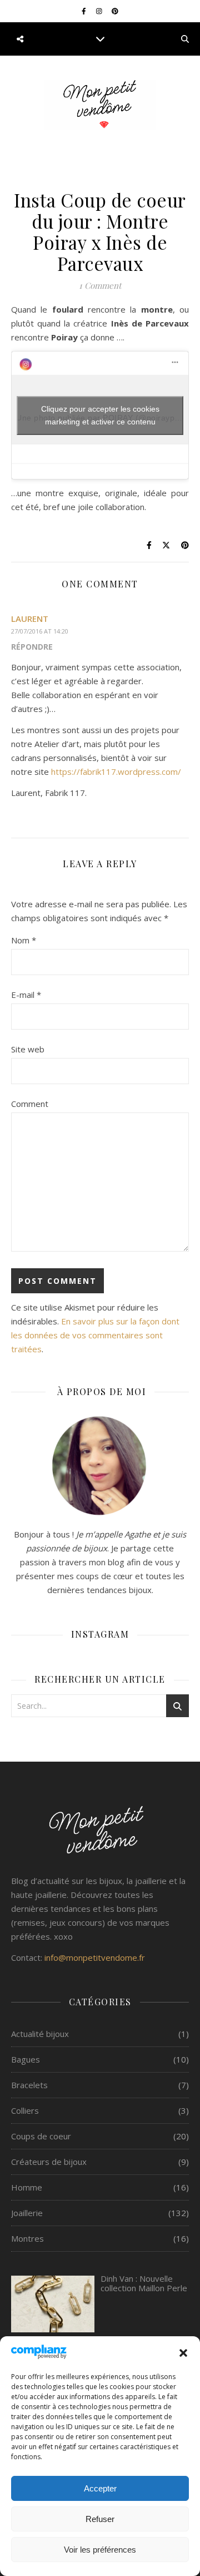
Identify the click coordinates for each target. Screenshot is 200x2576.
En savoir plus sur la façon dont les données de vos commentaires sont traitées (95, 1335)
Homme (27, 2187)
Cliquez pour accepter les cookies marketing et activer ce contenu (100, 415)
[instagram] (100, 11)
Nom (24, 940)
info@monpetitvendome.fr (95, 1957)
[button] (183, 2353)
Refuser (100, 2519)
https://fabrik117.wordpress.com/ (116, 772)
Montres (27, 2238)
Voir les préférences (100, 2550)
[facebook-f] (85, 11)
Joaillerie (27, 2213)
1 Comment (100, 285)
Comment (30, 1104)
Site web (28, 1049)
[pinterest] (115, 11)
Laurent (30, 619)
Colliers (25, 2110)
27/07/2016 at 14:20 (40, 631)
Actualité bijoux (40, 2034)
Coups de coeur (41, 2136)
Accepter (100, 2488)
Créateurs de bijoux (49, 2162)
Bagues (26, 2059)
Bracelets (29, 2085)
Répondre (32, 647)
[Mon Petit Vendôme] (100, 105)
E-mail (26, 995)
